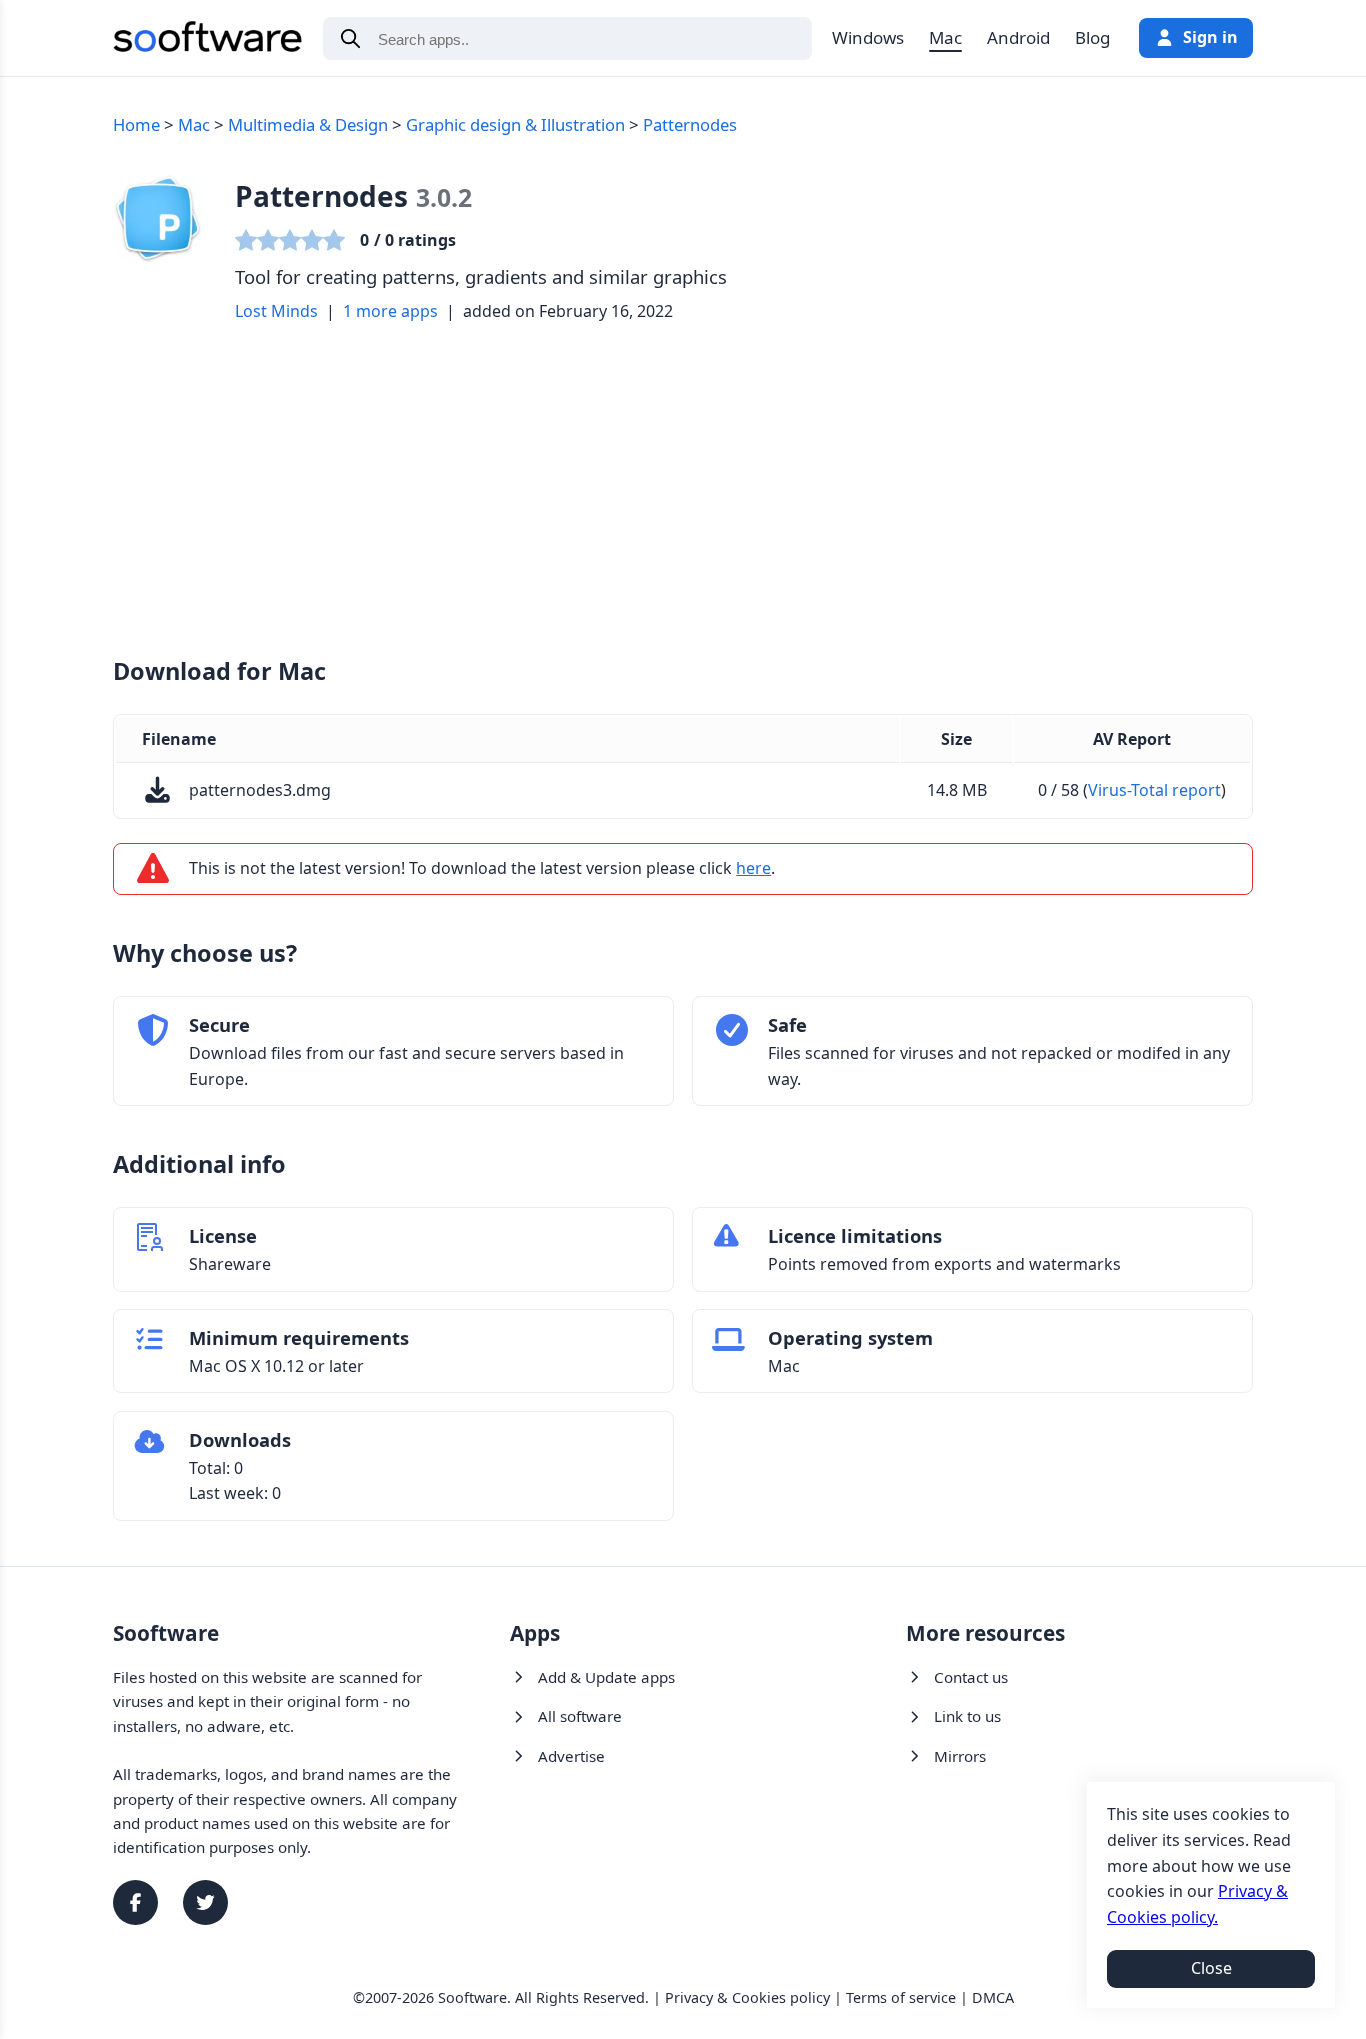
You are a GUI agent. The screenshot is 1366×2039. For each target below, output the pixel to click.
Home (136, 124)
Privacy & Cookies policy (747, 1997)
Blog (1092, 37)
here (753, 868)
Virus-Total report (1154, 790)
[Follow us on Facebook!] (135, 1902)
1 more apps (390, 311)
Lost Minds (276, 311)
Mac (945, 37)
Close (1211, 1968)
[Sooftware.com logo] (208, 40)
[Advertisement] (683, 489)
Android (1018, 37)
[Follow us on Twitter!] (205, 1902)
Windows (868, 37)
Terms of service (901, 1997)
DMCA (993, 1997)
